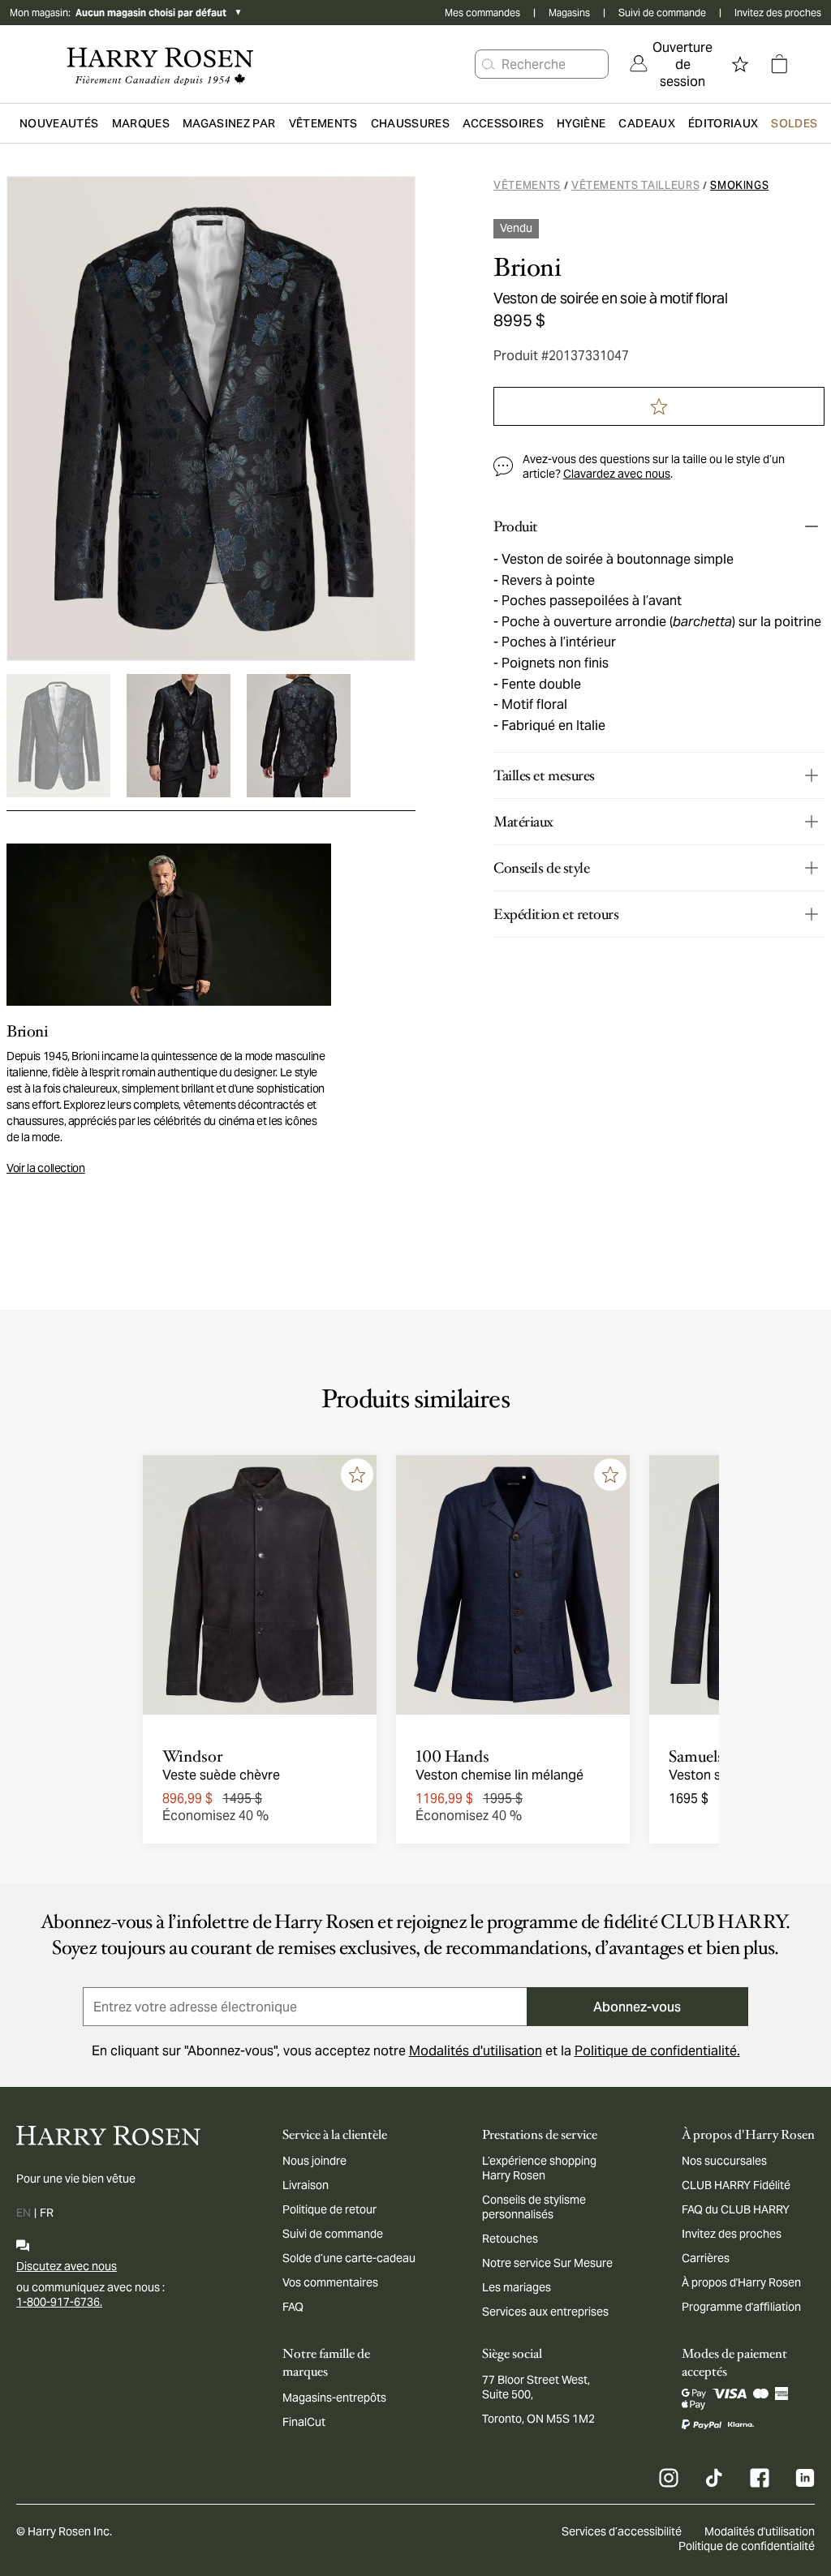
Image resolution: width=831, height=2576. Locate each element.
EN (24, 2213)
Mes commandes (482, 13)
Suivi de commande (662, 13)
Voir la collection (46, 1168)
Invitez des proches (778, 13)
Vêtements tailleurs (635, 185)
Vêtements (527, 185)
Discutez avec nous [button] (67, 2266)
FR (47, 2213)
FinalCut (304, 2422)
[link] (671, 64)
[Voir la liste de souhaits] (740, 64)
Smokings (739, 185)
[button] (489, 64)
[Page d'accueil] (160, 64)
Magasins (569, 13)
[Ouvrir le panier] (779, 64)
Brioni (527, 268)
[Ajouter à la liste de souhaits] (357, 1475)
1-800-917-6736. (59, 2302)
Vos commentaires (330, 2282)
